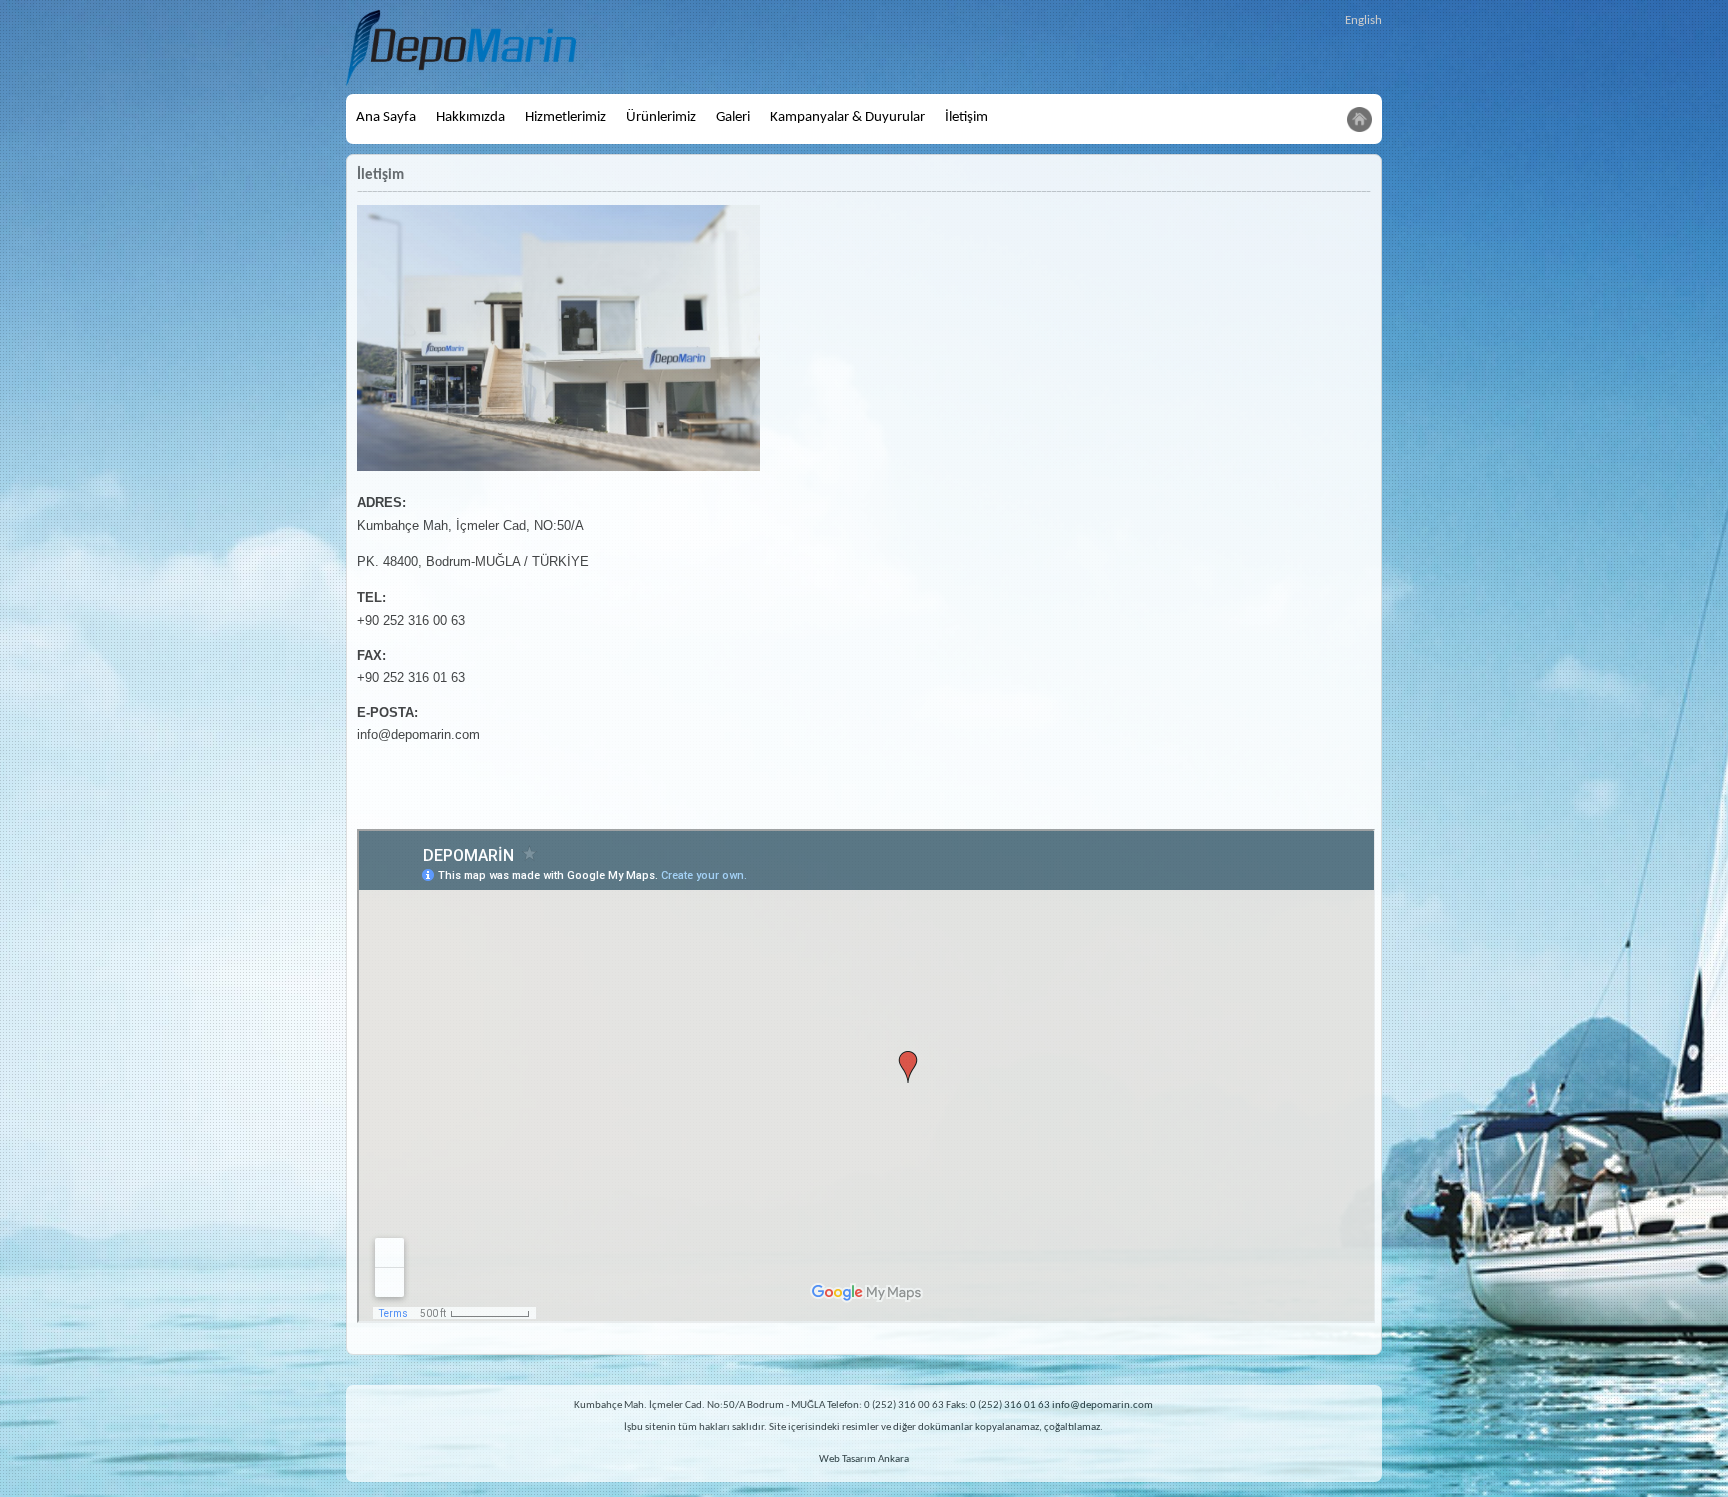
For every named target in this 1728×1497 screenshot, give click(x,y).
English (1363, 20)
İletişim (966, 117)
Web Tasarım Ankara (864, 1459)
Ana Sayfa (386, 117)
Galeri (733, 117)
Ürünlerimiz (661, 117)
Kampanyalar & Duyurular (847, 117)
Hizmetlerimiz (565, 117)
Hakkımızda (470, 117)
